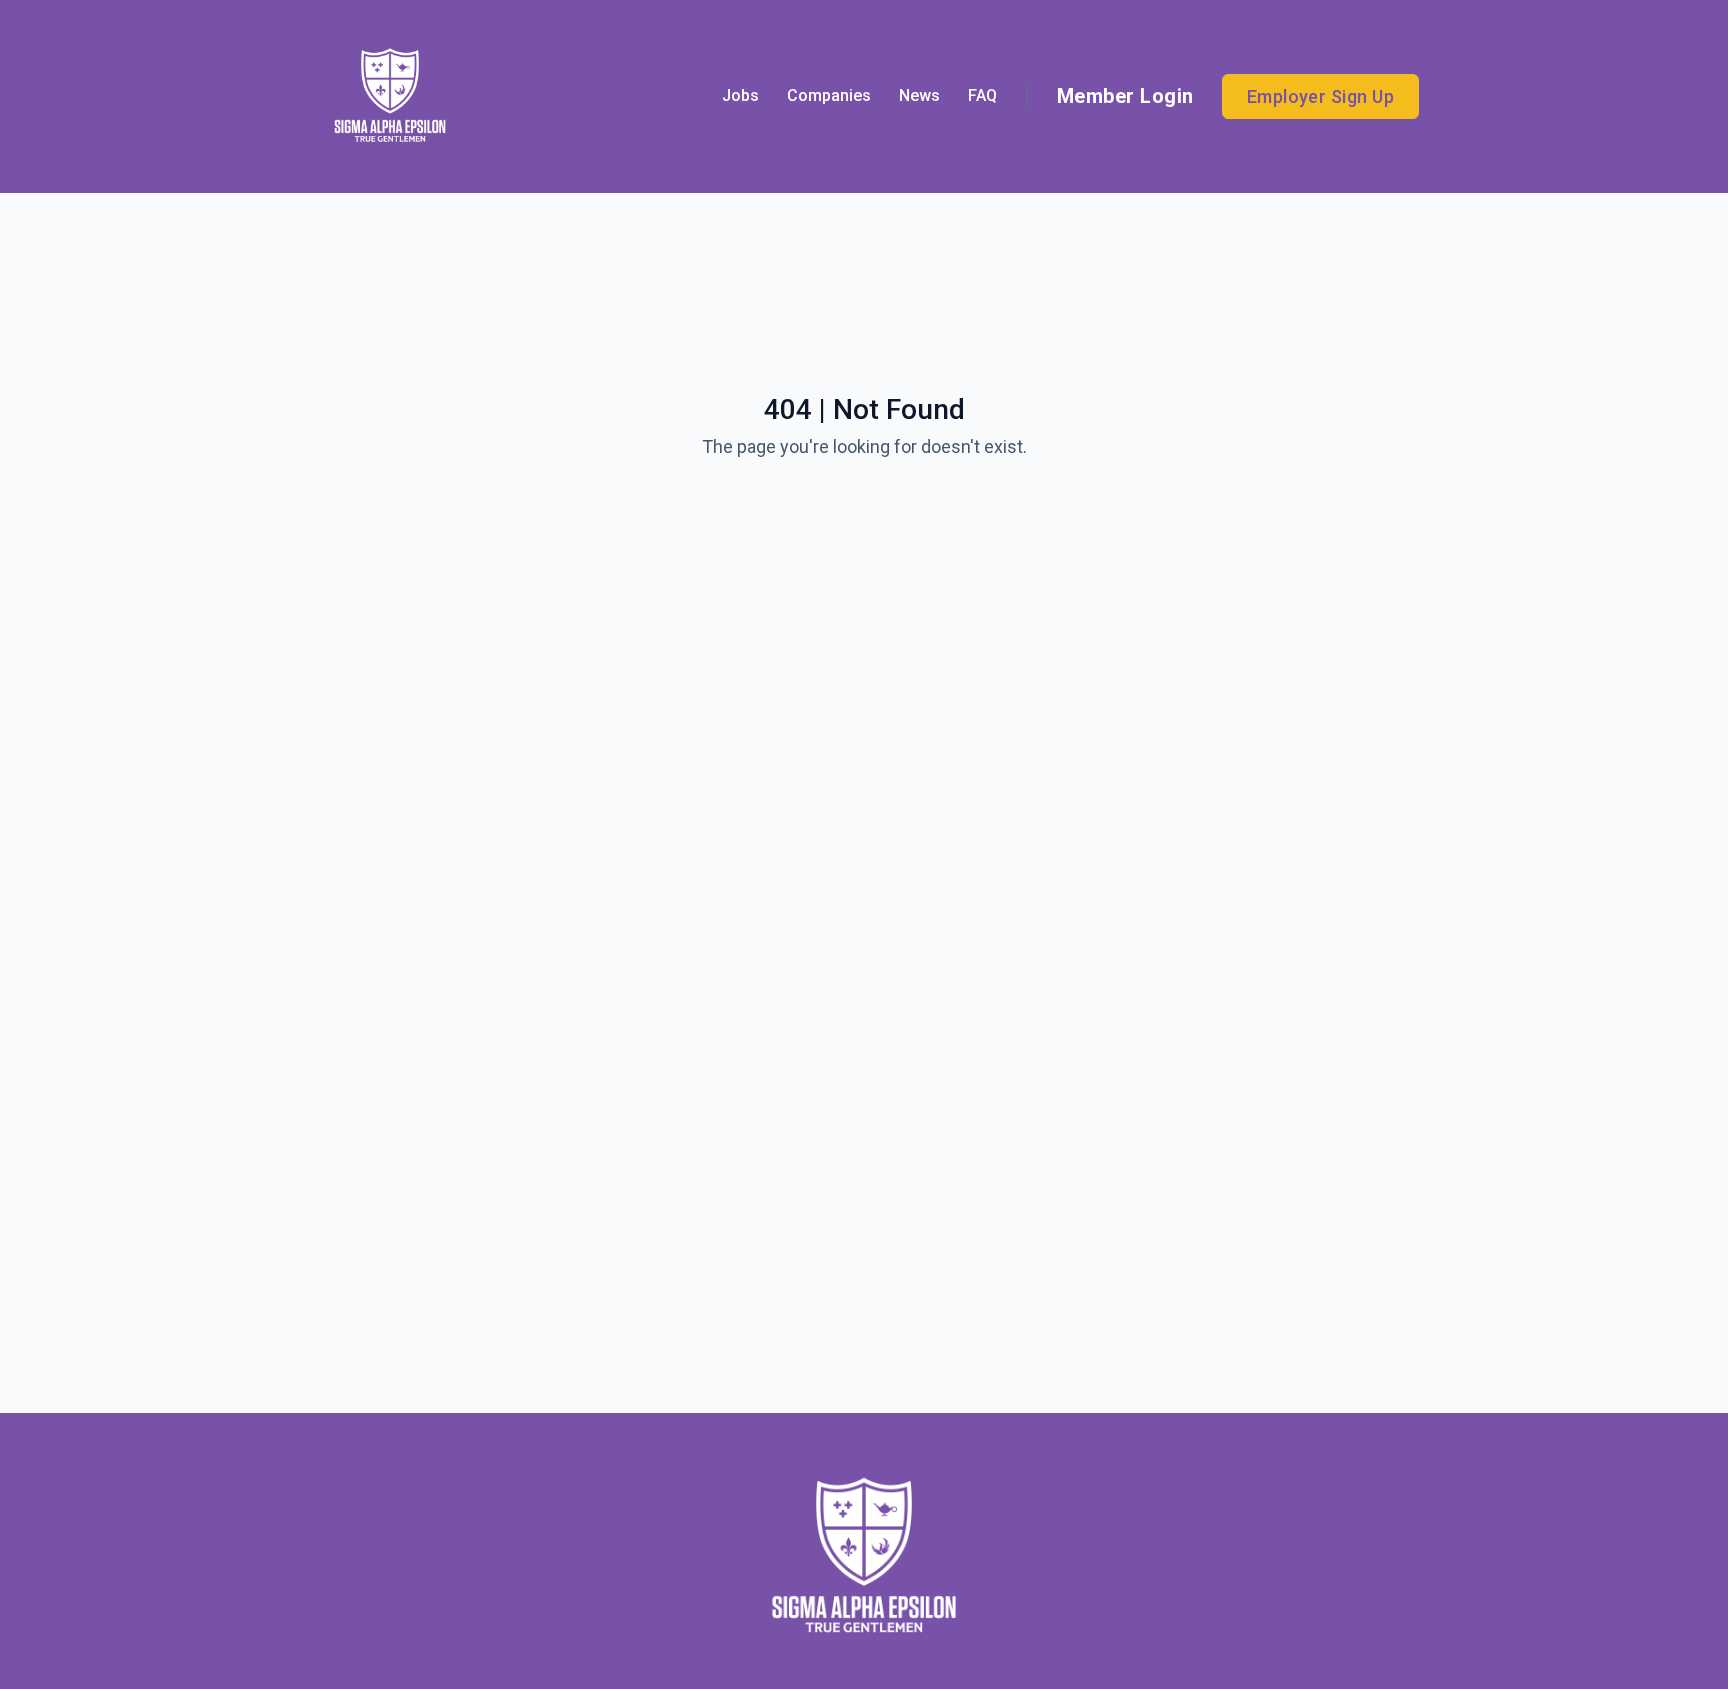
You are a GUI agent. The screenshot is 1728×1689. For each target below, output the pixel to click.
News (919, 95)
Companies (829, 95)
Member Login (1125, 96)
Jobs (740, 95)
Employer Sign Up (1320, 96)
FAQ (982, 95)
